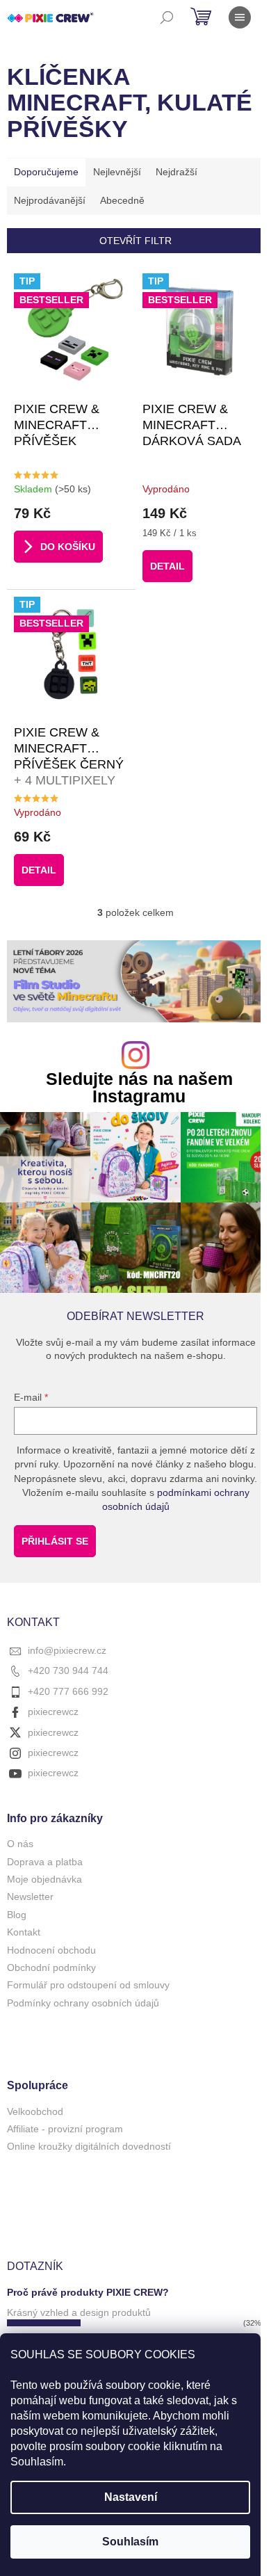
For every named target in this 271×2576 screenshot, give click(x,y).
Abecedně (122, 200)
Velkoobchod (35, 2111)
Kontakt (24, 1932)
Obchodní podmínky (51, 1967)
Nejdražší (176, 172)
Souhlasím (130, 2542)
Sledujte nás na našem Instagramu (139, 1088)
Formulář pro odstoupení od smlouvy (88, 1985)
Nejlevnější (117, 172)
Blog (17, 1915)
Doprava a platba (45, 1862)
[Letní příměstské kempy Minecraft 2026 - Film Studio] (135, 981)
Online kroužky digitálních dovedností (89, 2146)
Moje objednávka (44, 1879)
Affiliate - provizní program (65, 2129)
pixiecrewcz (53, 1712)
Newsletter (30, 1897)
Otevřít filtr (135, 241)
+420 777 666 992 (68, 1691)
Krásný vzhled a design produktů (79, 2312)
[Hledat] (167, 17)
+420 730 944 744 (68, 1671)
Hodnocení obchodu (51, 1950)
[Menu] (240, 17)
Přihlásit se (55, 1541)
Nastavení (131, 2497)
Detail (167, 566)
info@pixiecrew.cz (67, 1650)
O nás (20, 1844)
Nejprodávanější (50, 200)
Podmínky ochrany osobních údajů (83, 2003)
